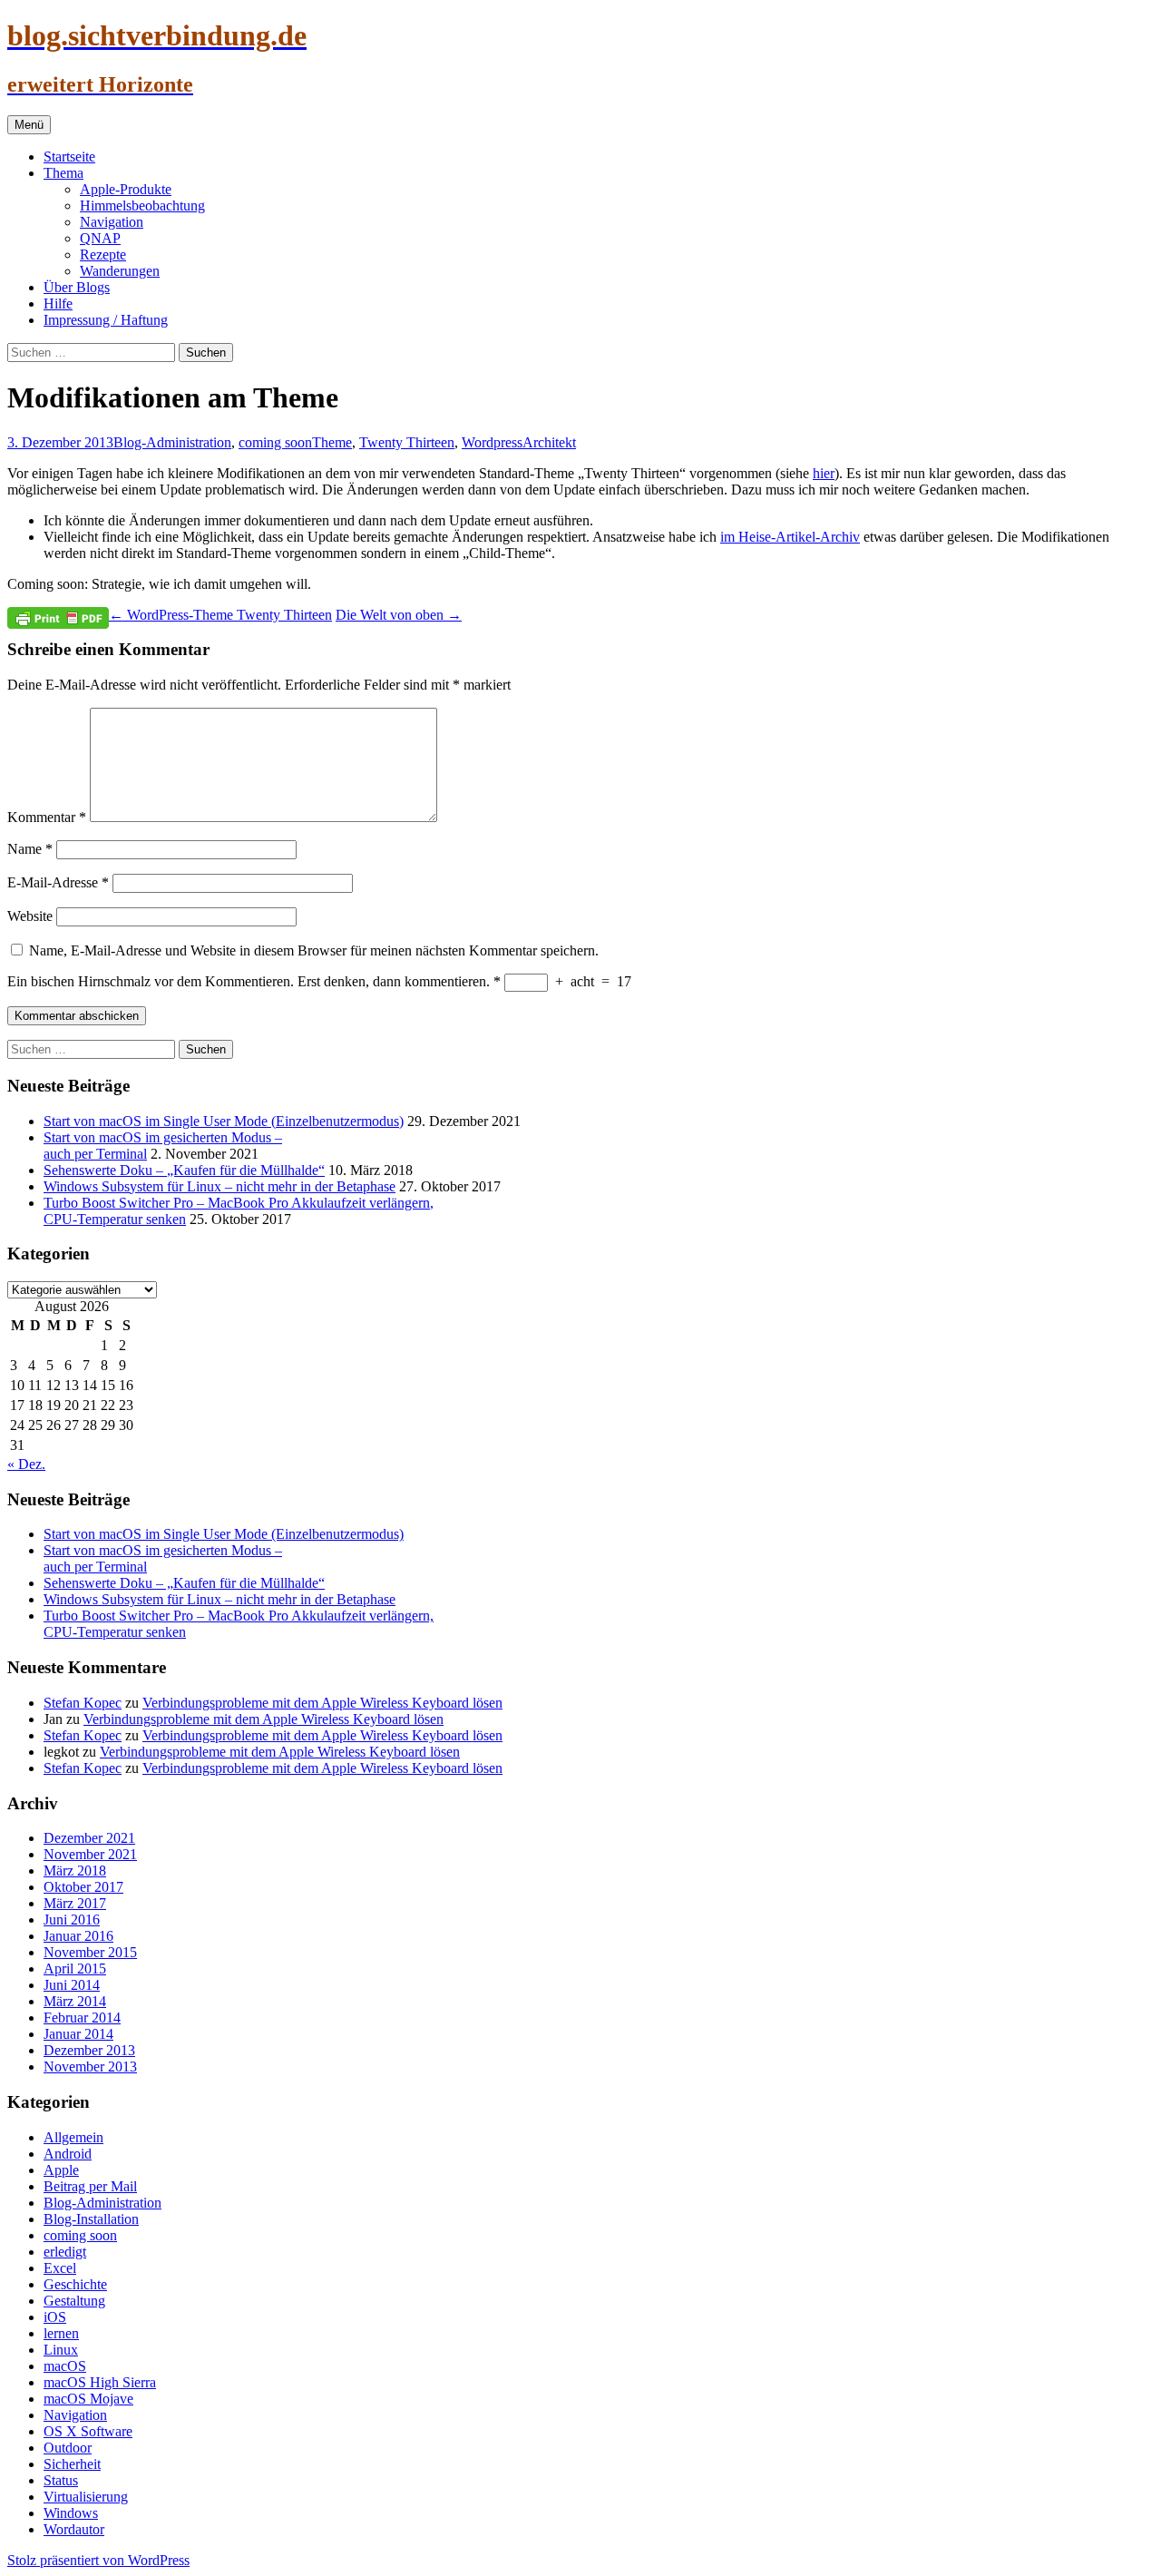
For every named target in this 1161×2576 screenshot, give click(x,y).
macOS (65, 2366)
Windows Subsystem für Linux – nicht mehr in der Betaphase (220, 1186)
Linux (61, 2350)
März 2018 (75, 1871)
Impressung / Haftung (106, 320)
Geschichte (75, 2284)
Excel (60, 2268)
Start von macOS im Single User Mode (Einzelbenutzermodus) (224, 1121)
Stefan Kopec (83, 1703)
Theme (332, 442)
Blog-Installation (91, 2219)
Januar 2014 (78, 2034)
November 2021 (90, 1854)
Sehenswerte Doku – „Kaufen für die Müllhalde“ (184, 1170)
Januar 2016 (78, 1936)
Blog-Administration (172, 442)
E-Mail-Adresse (58, 882)
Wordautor (74, 2529)
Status (61, 2480)
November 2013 (90, 2067)
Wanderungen (120, 271)
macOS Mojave (88, 2399)
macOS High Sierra (100, 2382)
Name (30, 849)
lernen (61, 2333)
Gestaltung (74, 2301)
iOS (55, 2317)
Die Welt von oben (399, 615)
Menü (29, 125)
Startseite (69, 157)
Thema (63, 173)
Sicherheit (72, 2464)
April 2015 (75, 1969)
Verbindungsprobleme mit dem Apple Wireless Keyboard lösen (322, 1703)
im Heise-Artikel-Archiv (790, 537)
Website (30, 916)
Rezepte (103, 255)
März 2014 (75, 2001)
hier (824, 473)
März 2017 (75, 1903)
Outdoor (68, 2448)
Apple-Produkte (126, 189)
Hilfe (58, 304)
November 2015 (90, 1952)
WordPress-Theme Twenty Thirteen (220, 615)
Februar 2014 (82, 2018)
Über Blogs (77, 287)
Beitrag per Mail (90, 2186)
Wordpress (492, 442)
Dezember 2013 (89, 2050)
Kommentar (47, 817)
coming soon (275, 442)
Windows (71, 2513)
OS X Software (88, 2431)
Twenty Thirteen (407, 442)
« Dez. (26, 1464)
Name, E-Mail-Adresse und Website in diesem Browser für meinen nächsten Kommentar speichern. (314, 950)
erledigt (65, 2252)
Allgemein (73, 2137)
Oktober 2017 (83, 1887)
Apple (61, 2170)
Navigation (112, 222)
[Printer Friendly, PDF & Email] (58, 617)
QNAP (100, 238)
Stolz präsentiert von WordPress (98, 2560)
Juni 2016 (72, 1920)
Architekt (549, 442)
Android (68, 2154)
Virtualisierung (86, 2497)
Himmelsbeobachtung (142, 206)
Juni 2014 (72, 1985)
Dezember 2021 (89, 1838)
